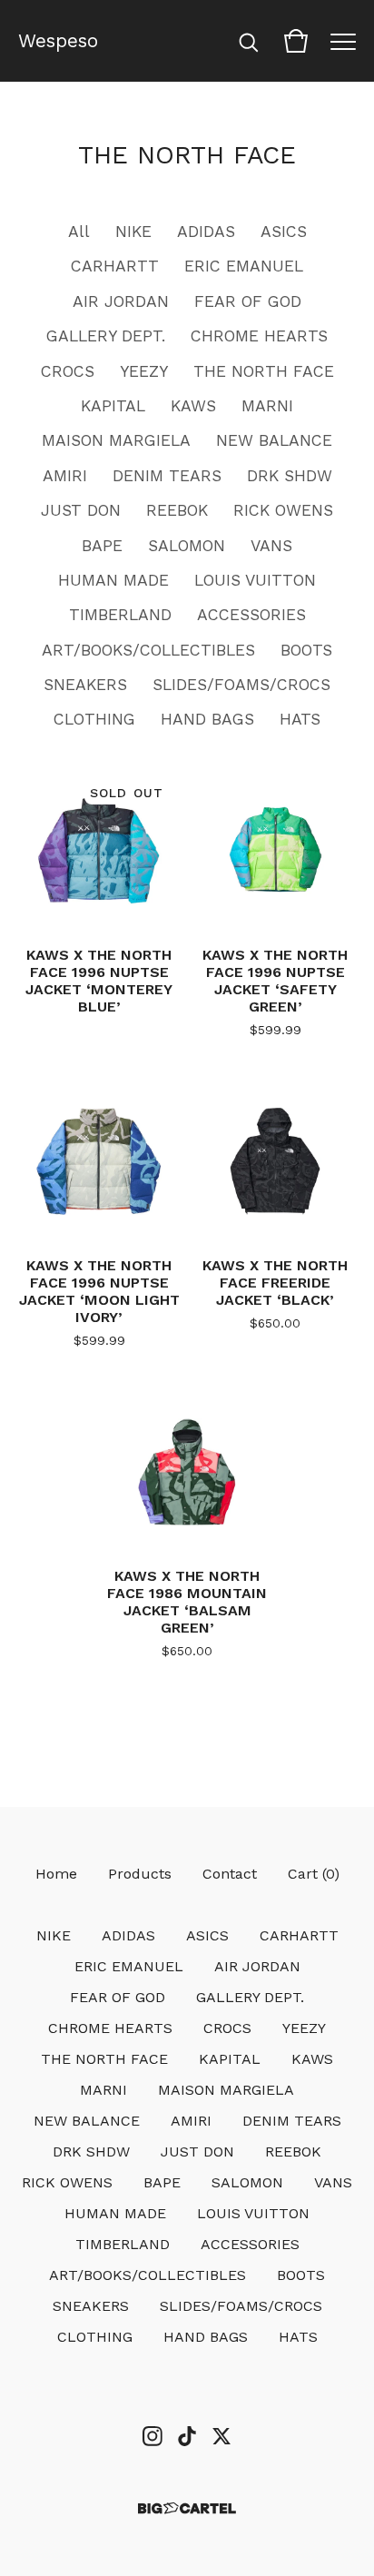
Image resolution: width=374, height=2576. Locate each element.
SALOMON (187, 546)
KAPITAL (113, 406)
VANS (271, 546)
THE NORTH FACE (264, 371)
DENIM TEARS (167, 476)
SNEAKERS (85, 685)
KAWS (193, 406)
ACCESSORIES (251, 615)
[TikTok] (187, 2436)
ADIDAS (206, 232)
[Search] (249, 41)
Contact (230, 1874)
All (79, 232)
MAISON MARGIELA (116, 440)
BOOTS (306, 650)
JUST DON (81, 510)
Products (140, 1874)
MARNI (267, 406)
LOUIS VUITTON (255, 580)
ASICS (284, 232)
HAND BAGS (207, 719)
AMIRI (65, 476)
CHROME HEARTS (259, 336)
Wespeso (58, 41)
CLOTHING (94, 719)
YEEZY (144, 371)
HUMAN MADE (113, 580)
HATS (300, 719)
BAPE (102, 546)
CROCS (68, 371)
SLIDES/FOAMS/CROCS (241, 685)
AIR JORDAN (121, 301)
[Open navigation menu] (343, 41)
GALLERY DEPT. (106, 336)
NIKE (133, 232)
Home (56, 1874)
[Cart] (296, 41)
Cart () (314, 1874)
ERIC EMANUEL (244, 266)
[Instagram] (153, 2436)
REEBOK (177, 510)
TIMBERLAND (120, 615)
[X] (221, 2436)
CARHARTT (115, 266)
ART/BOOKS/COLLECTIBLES (148, 650)
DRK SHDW (290, 476)
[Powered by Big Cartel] (187, 2508)
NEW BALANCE (274, 440)
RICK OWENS (283, 510)
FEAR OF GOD (248, 301)
